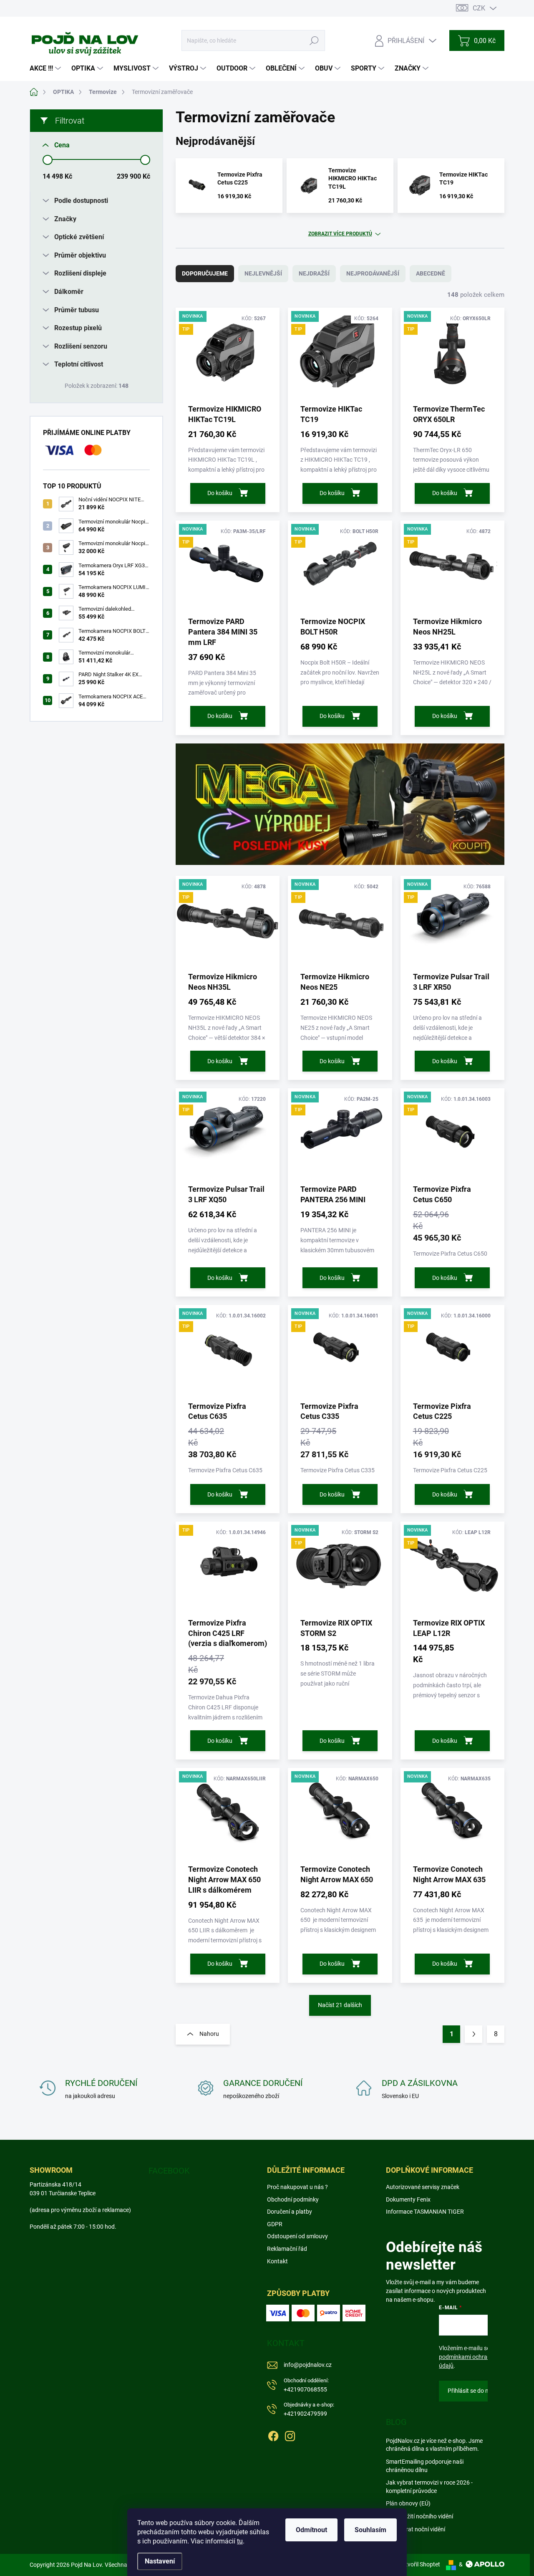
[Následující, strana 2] (474, 2034)
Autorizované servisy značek (423, 2187)
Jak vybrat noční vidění (416, 2529)
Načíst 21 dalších (340, 2005)
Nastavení (160, 2561)
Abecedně (431, 273)
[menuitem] (46, 68)
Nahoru (209, 2034)
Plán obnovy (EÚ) (408, 2503)
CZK (479, 8)
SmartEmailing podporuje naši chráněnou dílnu (425, 2466)
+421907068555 (306, 2385)
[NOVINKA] (228, 1815)
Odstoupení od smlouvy (297, 2236)
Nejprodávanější (373, 273)
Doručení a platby (290, 2212)
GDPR (275, 2224)
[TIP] (228, 1569)
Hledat (314, 40)
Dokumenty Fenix (408, 2199)
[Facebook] (273, 2434)
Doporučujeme (205, 273)
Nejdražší (314, 273)
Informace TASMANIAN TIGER (425, 2212)
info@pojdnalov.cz (308, 2365)
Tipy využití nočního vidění (419, 2516)
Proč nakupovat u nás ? (297, 2187)
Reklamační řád (287, 2249)
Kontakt (277, 2261)
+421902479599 (309, 2409)
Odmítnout (311, 2530)
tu (240, 2541)
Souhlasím (370, 2530)
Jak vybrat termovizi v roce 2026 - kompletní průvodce (429, 2487)
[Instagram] (290, 2434)
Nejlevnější (263, 273)
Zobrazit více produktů (340, 234)
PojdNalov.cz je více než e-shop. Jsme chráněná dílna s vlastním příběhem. (434, 2445)
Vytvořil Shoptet (419, 2564)
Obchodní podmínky (293, 2199)
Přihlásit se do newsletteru (482, 2391)
